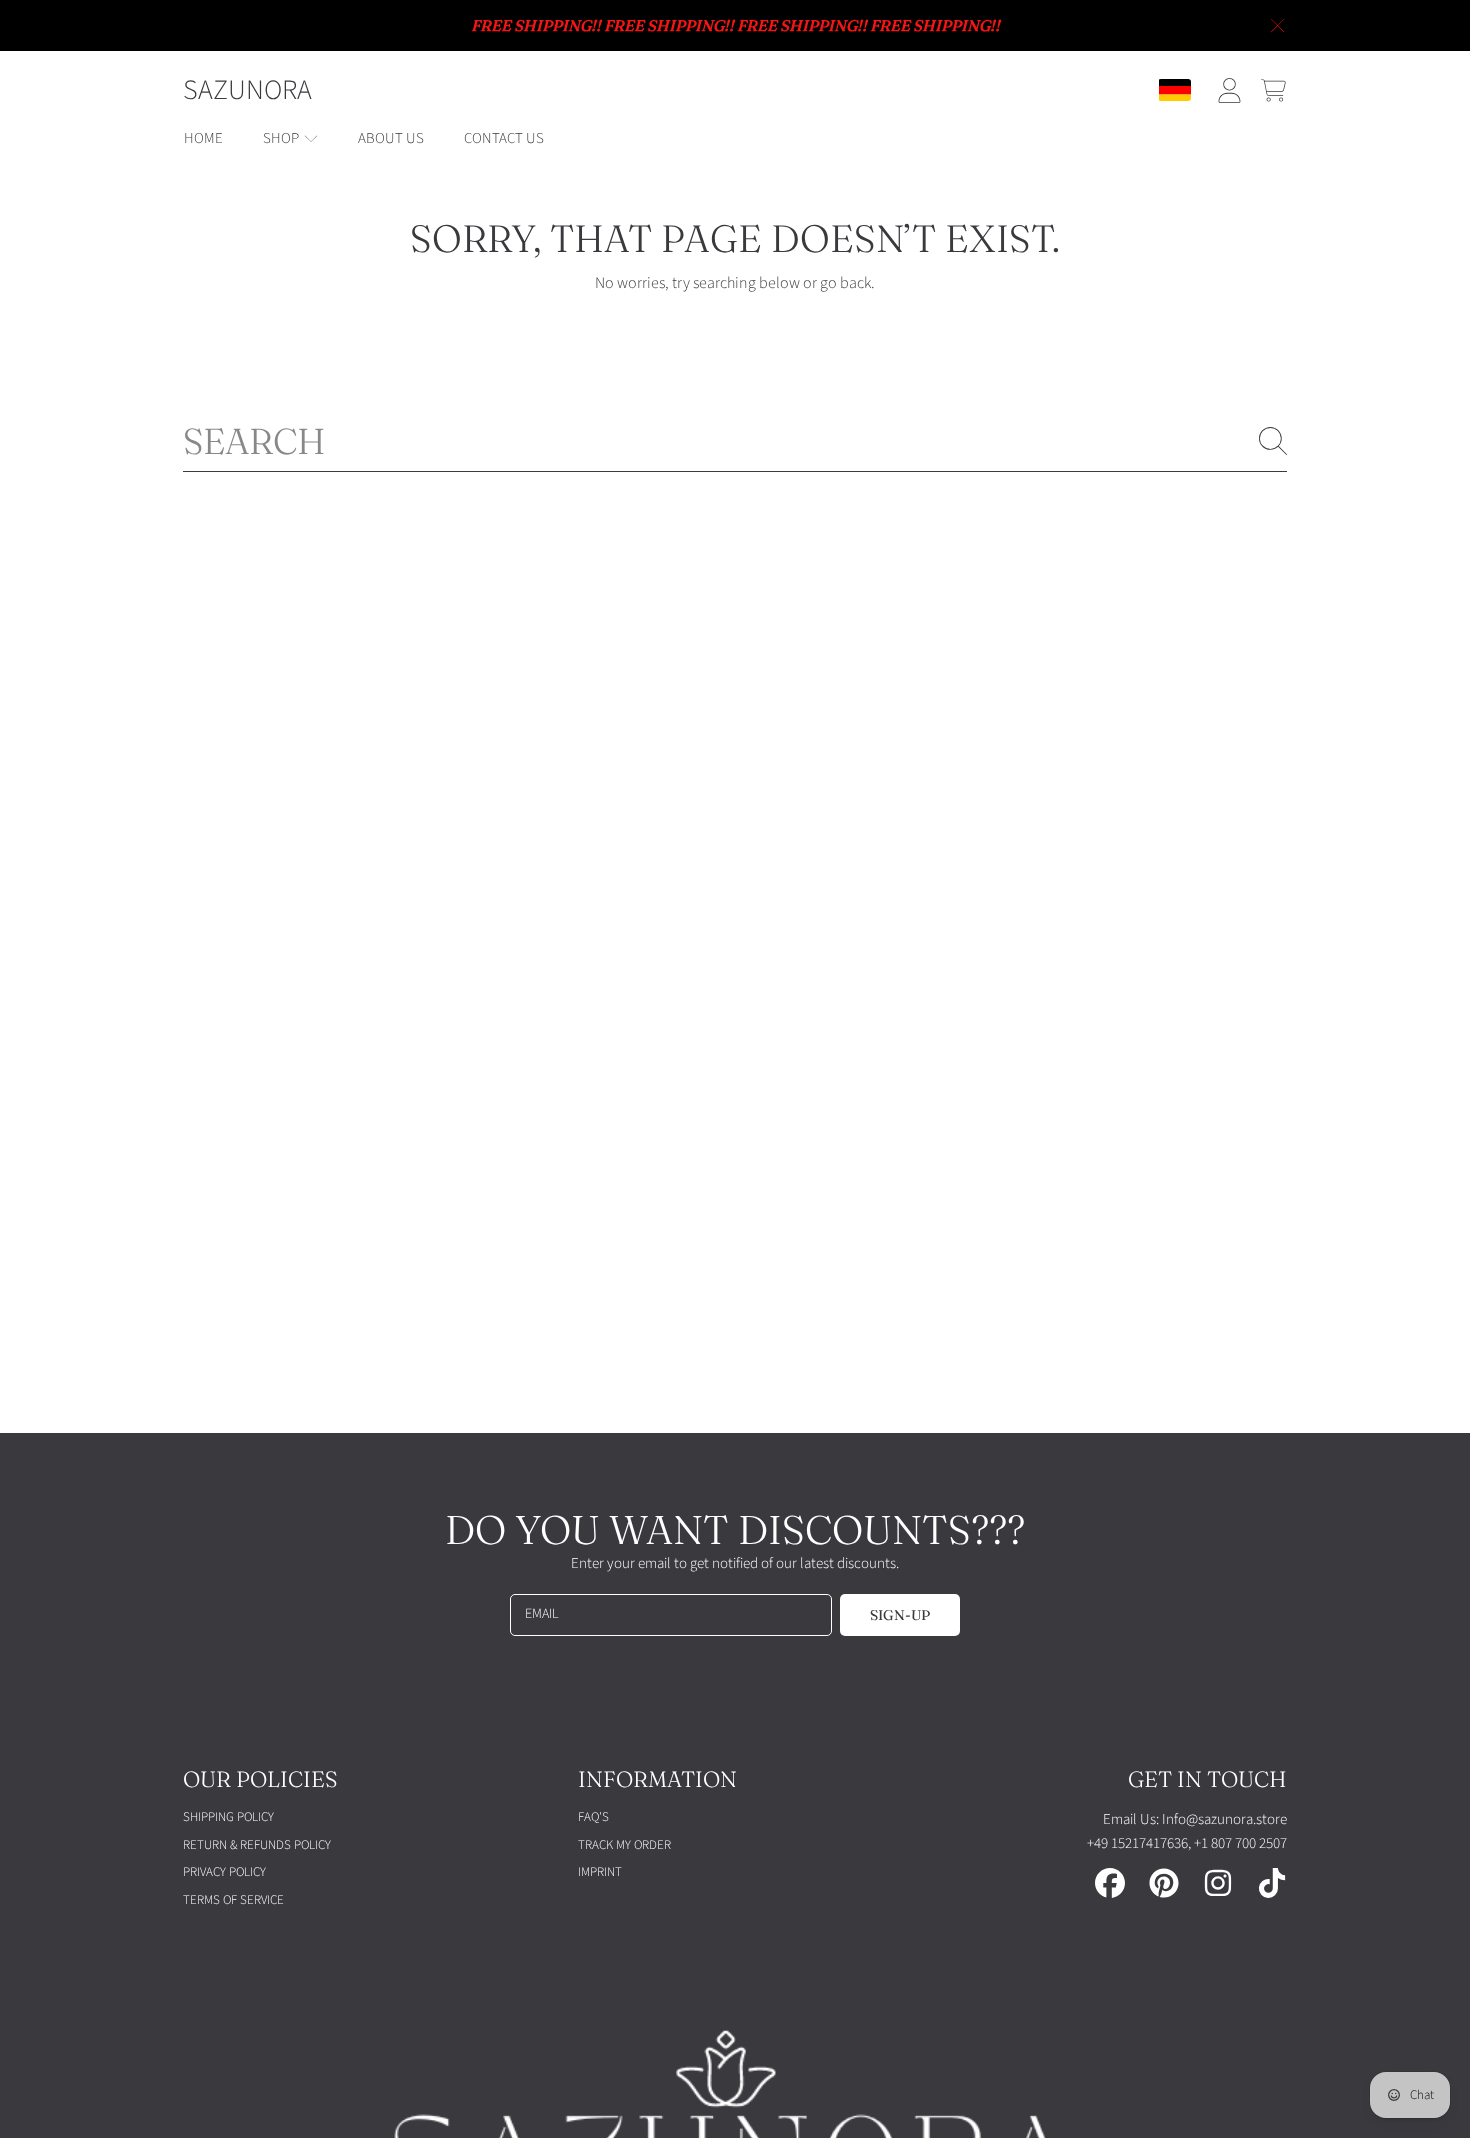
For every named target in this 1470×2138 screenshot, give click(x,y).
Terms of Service (233, 1900)
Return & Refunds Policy (257, 1845)
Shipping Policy (228, 1817)
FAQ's (593, 1817)
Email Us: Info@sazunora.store (1195, 1819)
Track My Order (624, 1845)
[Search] (1273, 441)
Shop (282, 138)
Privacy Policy (224, 1872)
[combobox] (735, 441)
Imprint (600, 1872)
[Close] (1278, 26)
